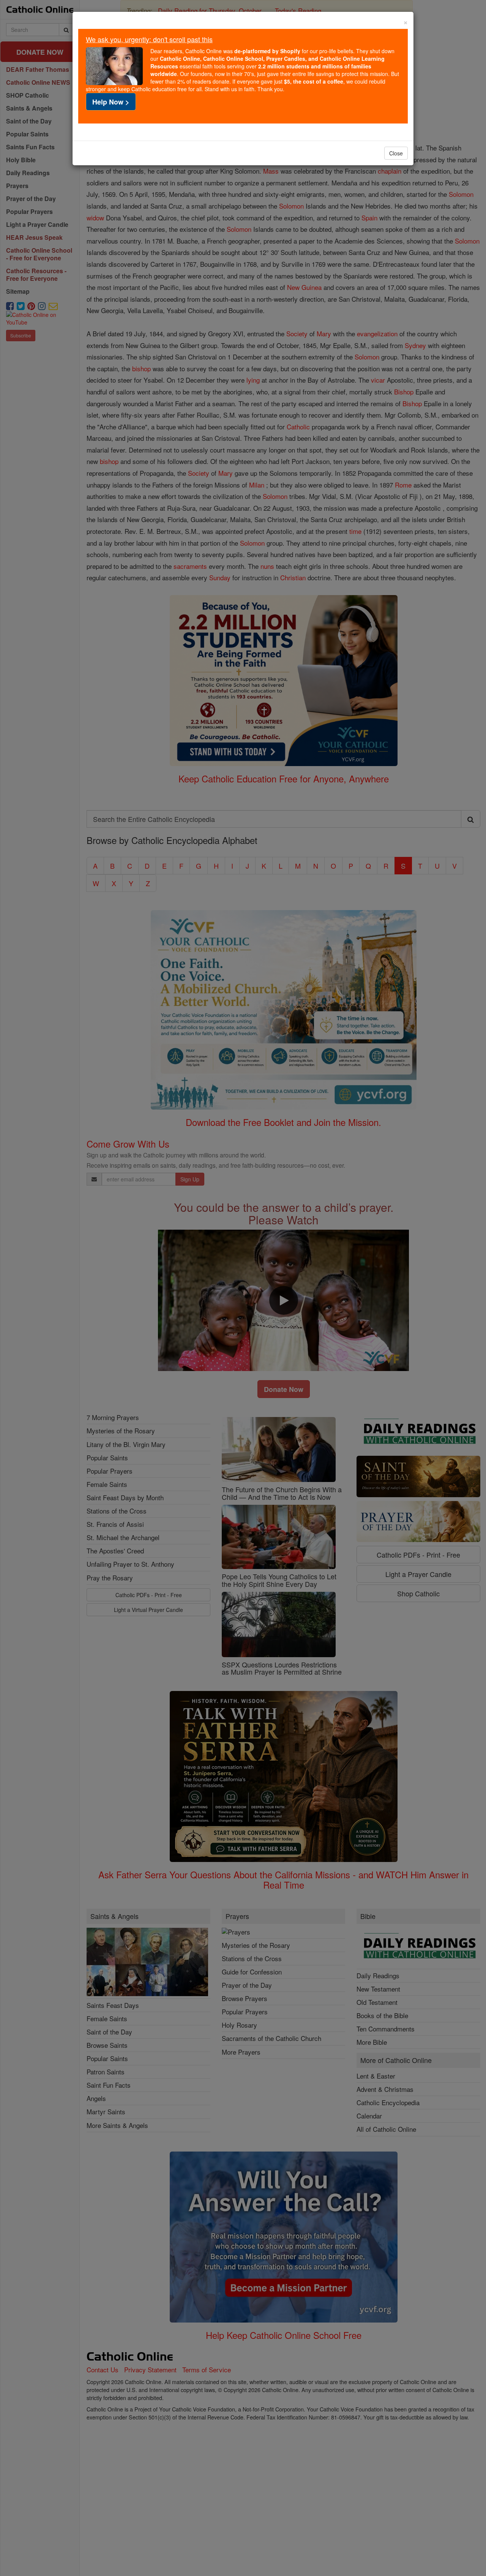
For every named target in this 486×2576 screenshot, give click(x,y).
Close (396, 153)
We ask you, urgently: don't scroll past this (149, 39)
